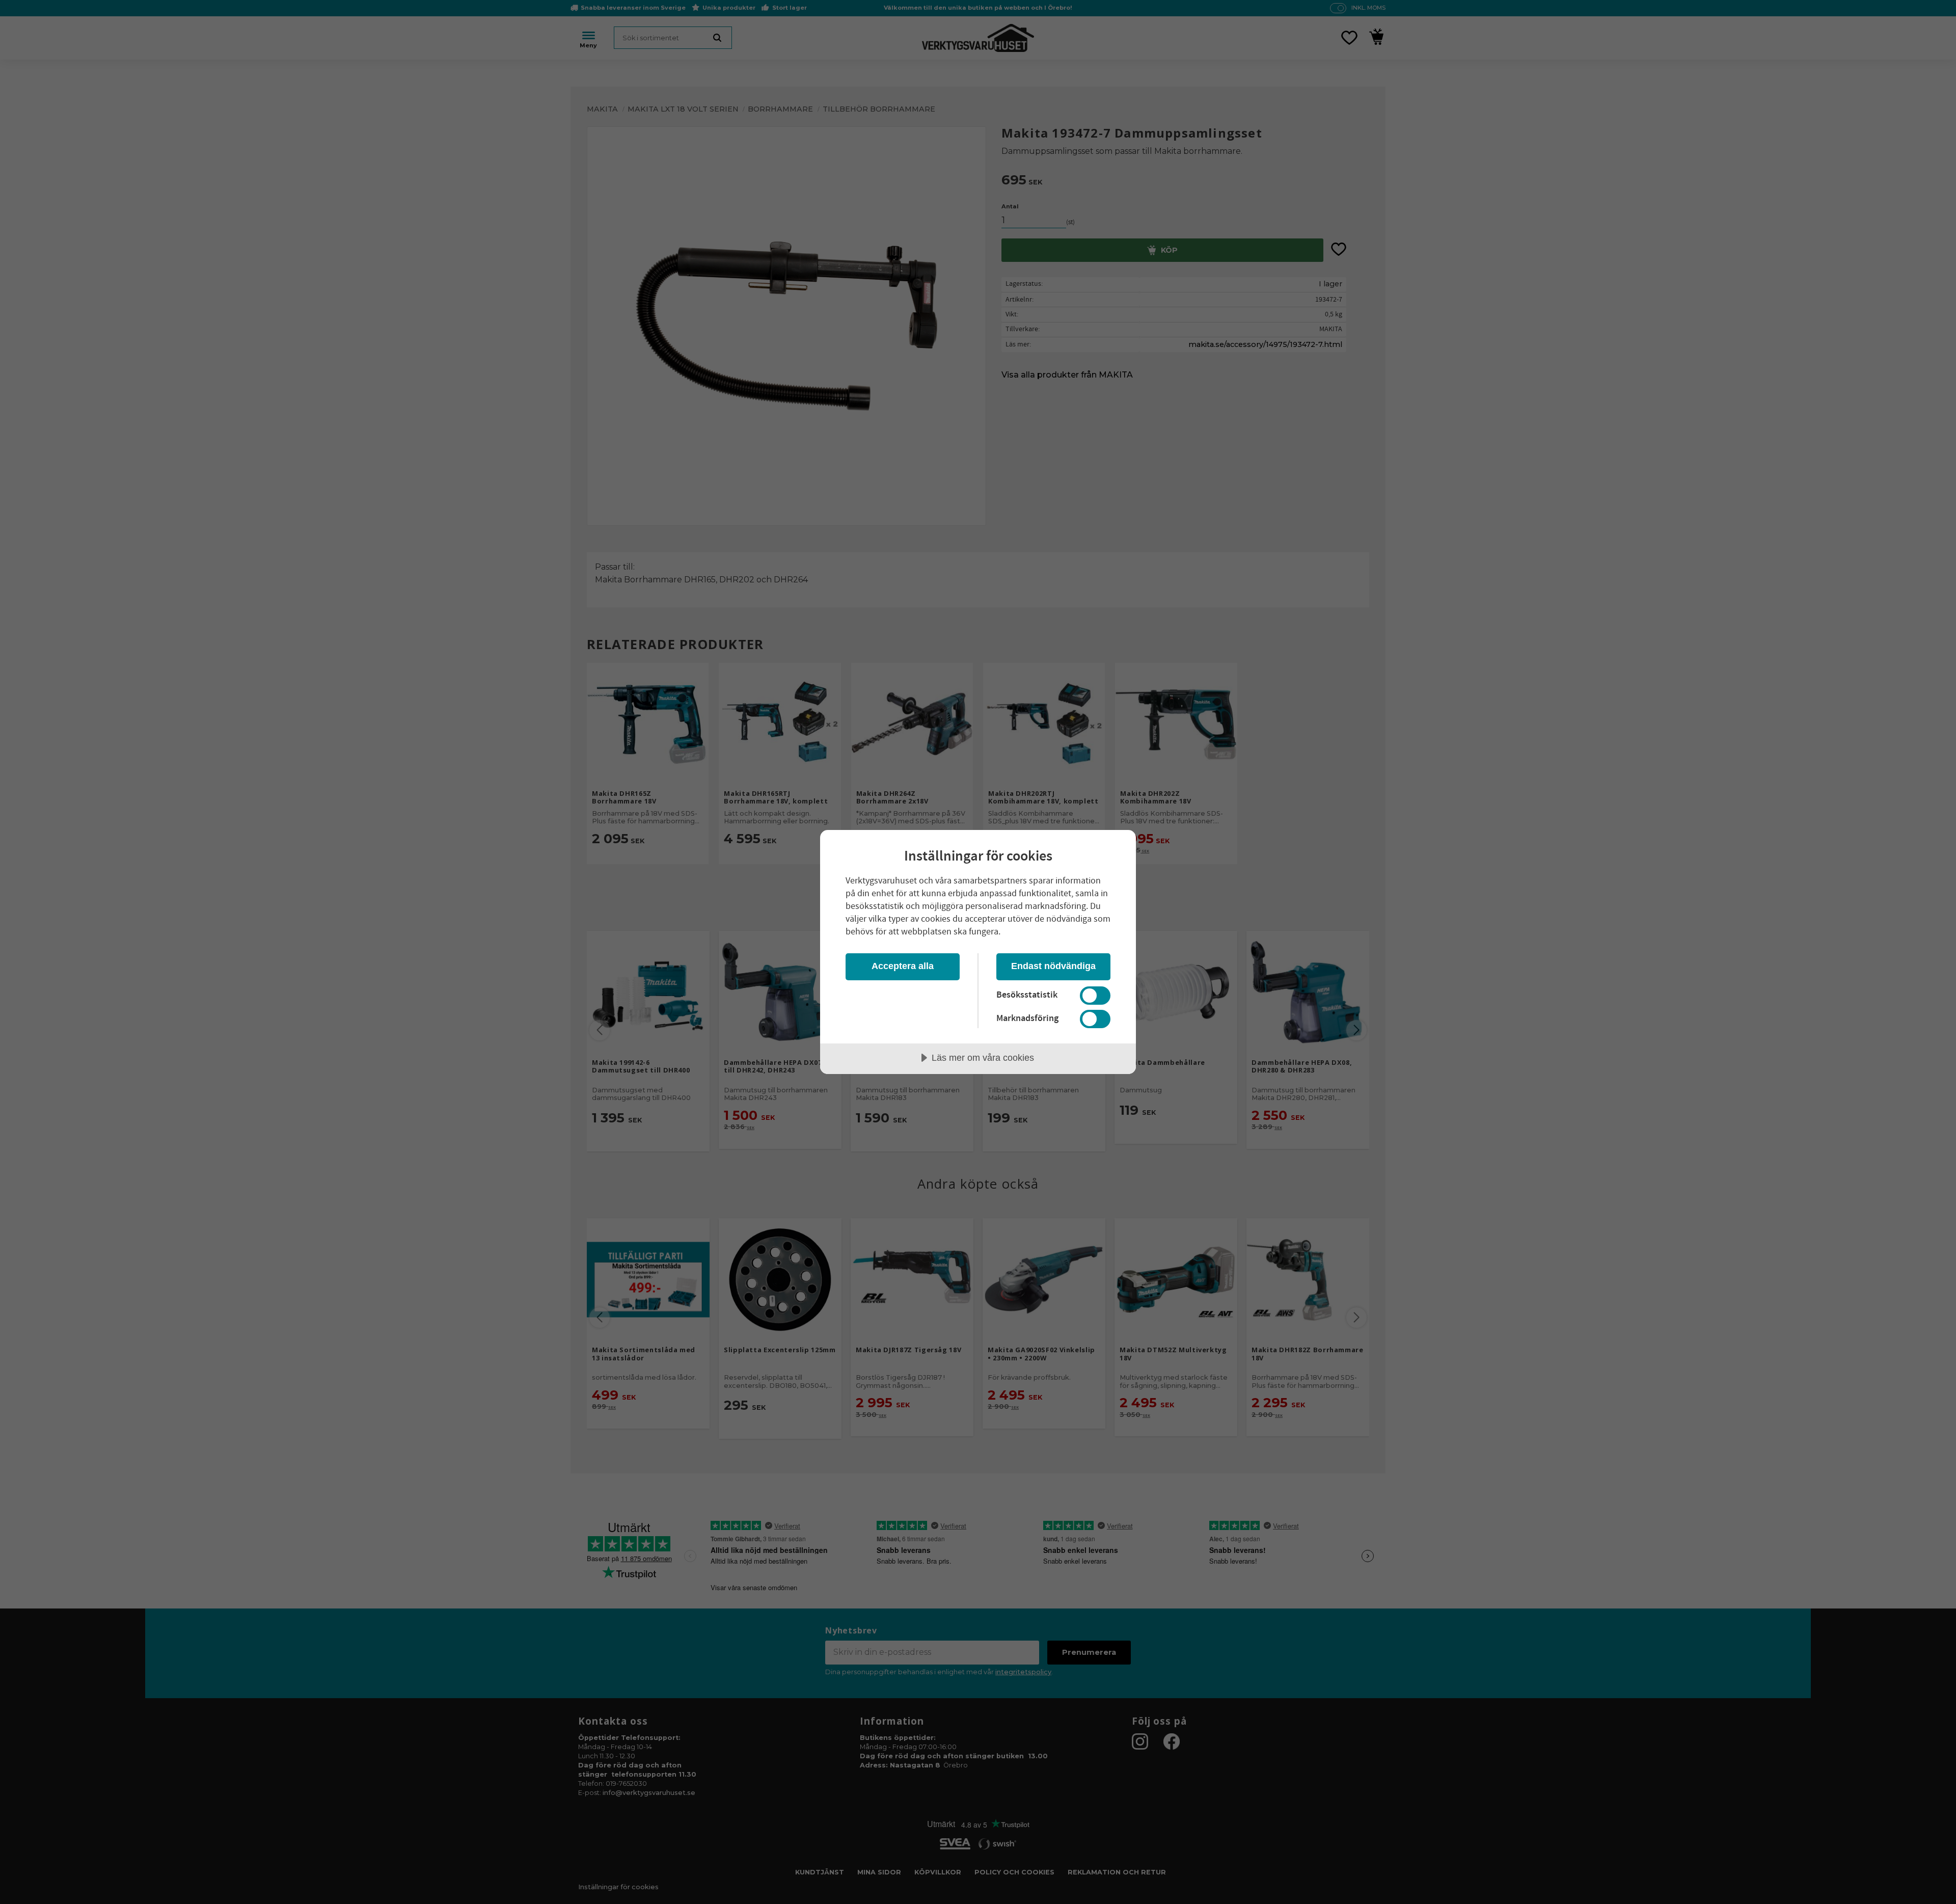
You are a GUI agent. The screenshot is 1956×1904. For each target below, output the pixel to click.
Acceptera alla (903, 966)
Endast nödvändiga (1053, 966)
